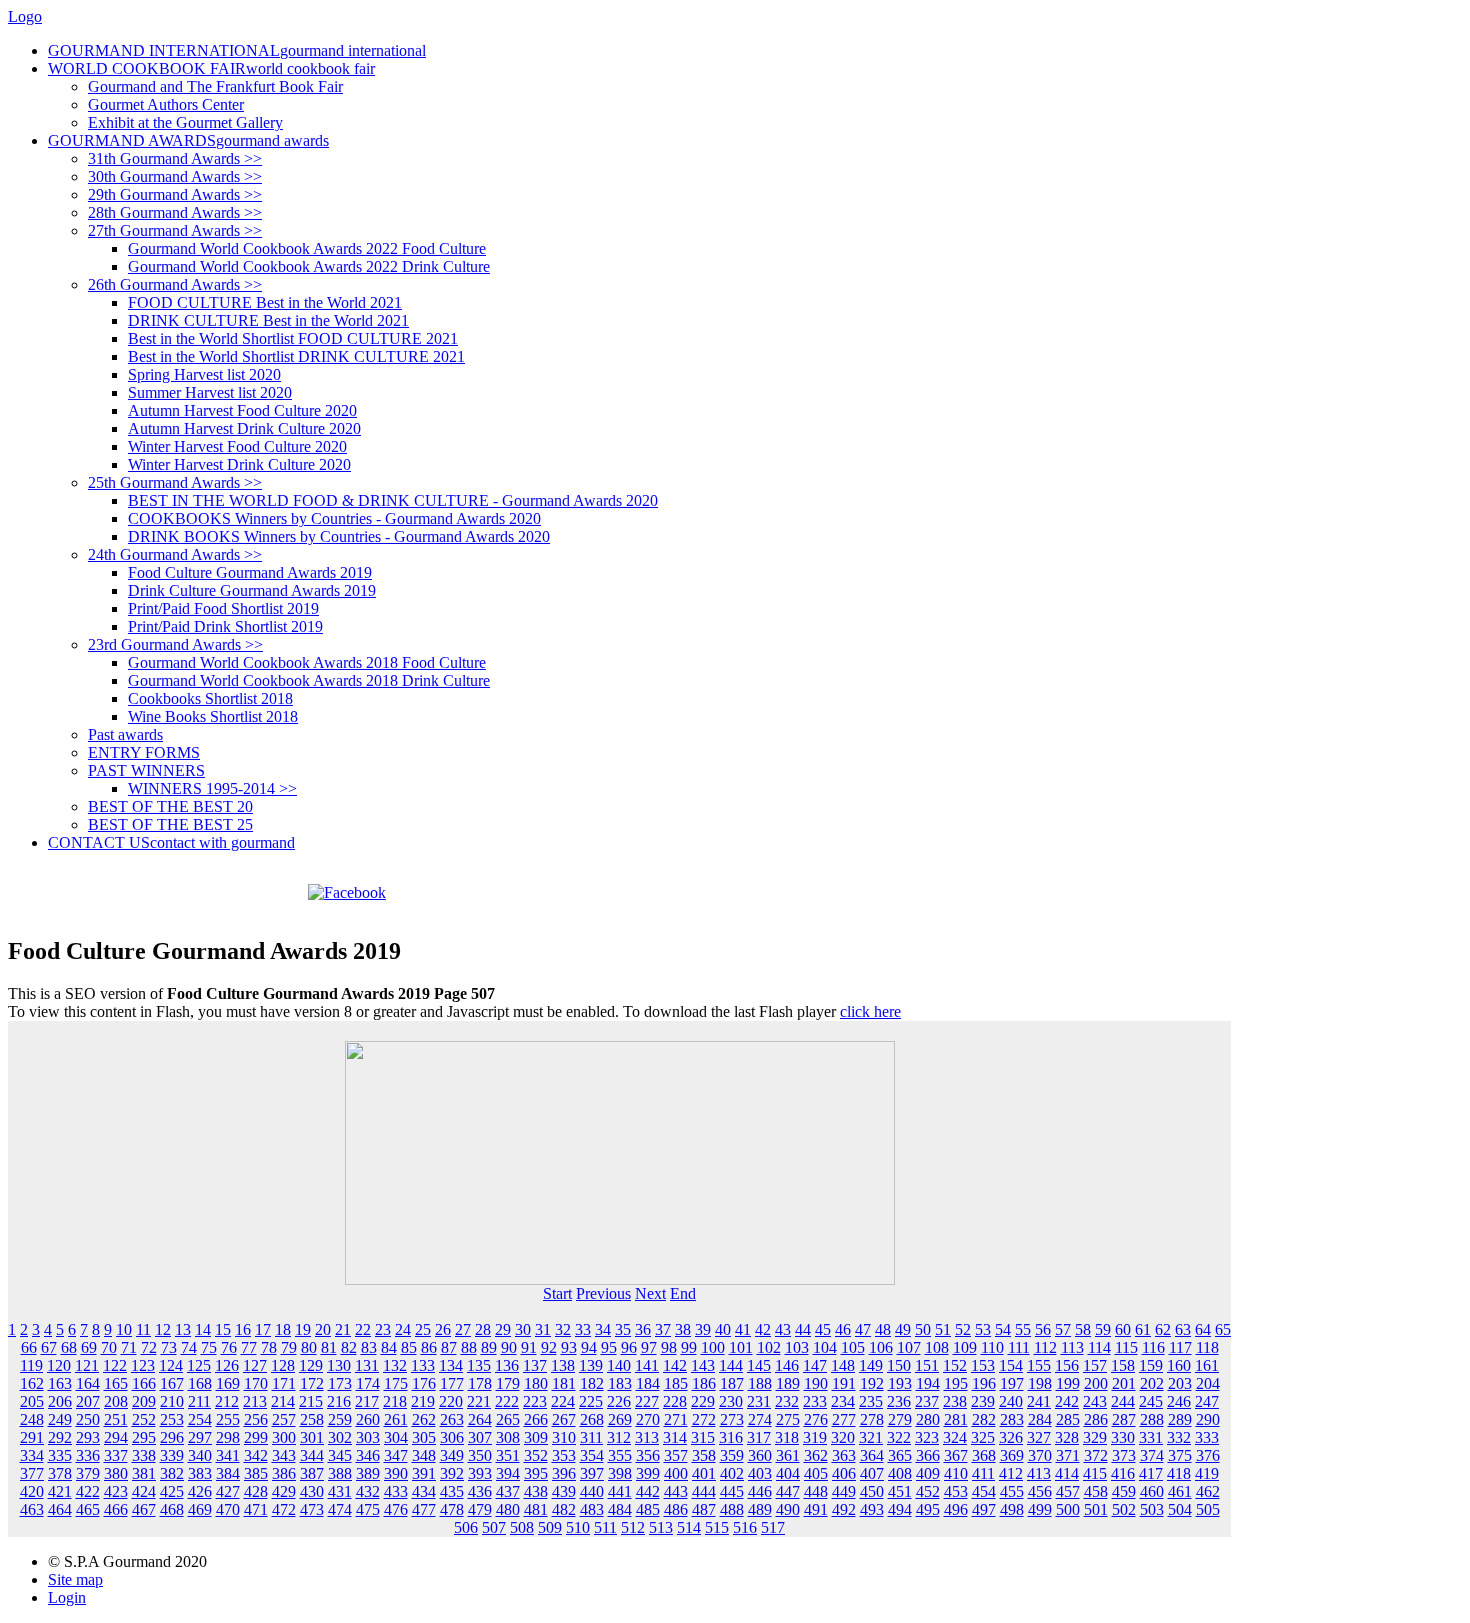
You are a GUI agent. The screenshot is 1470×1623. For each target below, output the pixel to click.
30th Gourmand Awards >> (175, 176)
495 (928, 1509)
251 (116, 1419)
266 (536, 1419)
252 (144, 1419)
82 (349, 1347)
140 (619, 1365)
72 (149, 1347)
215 (311, 1401)
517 (773, 1527)
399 (648, 1473)
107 (909, 1347)
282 (984, 1419)
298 (228, 1437)
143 (703, 1365)
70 (109, 1347)
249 (60, 1419)
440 (592, 1491)
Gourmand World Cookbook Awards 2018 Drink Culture (309, 680)
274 (760, 1419)
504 (1180, 1509)
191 (844, 1383)
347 (396, 1455)
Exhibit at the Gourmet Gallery (185, 122)
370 (1040, 1455)
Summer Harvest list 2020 (210, 392)
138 (563, 1365)
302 (340, 1437)
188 (760, 1383)
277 (844, 1419)
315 (703, 1437)
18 (283, 1329)
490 (788, 1509)
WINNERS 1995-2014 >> (212, 788)
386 (284, 1473)
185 (676, 1383)
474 (340, 1509)
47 (863, 1329)
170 (256, 1383)
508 (522, 1527)
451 (900, 1491)
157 (1095, 1365)
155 (1039, 1365)
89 (489, 1347)
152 (955, 1365)
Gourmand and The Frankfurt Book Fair (215, 86)
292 (60, 1437)
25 (423, 1329)
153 (983, 1365)
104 (825, 1347)
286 (1096, 1419)
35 (623, 1329)
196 (984, 1383)
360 (760, 1455)
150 (899, 1365)
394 (508, 1473)
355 (620, 1455)
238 (955, 1401)
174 (368, 1383)
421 (60, 1491)
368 (984, 1455)
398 (620, 1473)
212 (227, 1401)
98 (669, 1347)
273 (732, 1419)
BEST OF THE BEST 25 (170, 824)
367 (956, 1455)
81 (329, 1347)
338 (144, 1455)
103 (797, 1347)
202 (1152, 1383)
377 (32, 1473)
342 (256, 1455)
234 (843, 1401)
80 (309, 1347)
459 (1124, 1491)
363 (844, 1455)
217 (367, 1401)
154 (1011, 1365)
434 (424, 1491)
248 (32, 1419)
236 (899, 1401)
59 (1103, 1329)
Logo (25, 16)
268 (592, 1419)
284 (1040, 1419)
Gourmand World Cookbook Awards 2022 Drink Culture (309, 266)
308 (508, 1437)
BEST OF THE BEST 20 (170, 806)
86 (429, 1347)
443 (676, 1491)
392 (452, 1473)
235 (871, 1401)
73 (169, 1347)
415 (1095, 1473)
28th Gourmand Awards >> (175, 212)
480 (508, 1509)
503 (1152, 1509)
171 (284, 1383)
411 (983, 1473)
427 (228, 1491)
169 (228, 1383)
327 (1039, 1437)
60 (1123, 1329)
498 (1012, 1509)
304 (396, 1437)
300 (284, 1437)
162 (32, 1383)
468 (172, 1509)
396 (564, 1473)
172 (312, 1383)
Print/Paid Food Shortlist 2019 (223, 608)
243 (1095, 1401)
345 (340, 1455)
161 (1207, 1365)
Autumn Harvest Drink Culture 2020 (244, 428)
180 (536, 1383)
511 (605, 1527)
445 (732, 1491)
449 (844, 1491)
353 (564, 1455)
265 (508, 1419)
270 (648, 1419)
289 (1180, 1419)
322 (899, 1437)
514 (689, 1527)
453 (956, 1491)
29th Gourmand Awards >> (175, 194)
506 (466, 1527)
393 (480, 1473)
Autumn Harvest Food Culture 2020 (242, 410)
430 (312, 1491)
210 (172, 1401)
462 (1208, 1491)
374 (1152, 1455)
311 (591, 1437)
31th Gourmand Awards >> (175, 158)
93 (569, 1347)
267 (564, 1419)
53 (983, 1329)
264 (480, 1419)
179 (508, 1383)
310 (564, 1437)
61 (1143, 1329)
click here (870, 1011)
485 (648, 1509)
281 (956, 1419)
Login (67, 1597)
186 (704, 1383)
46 (843, 1329)
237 (927, 1401)
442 (648, 1491)
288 (1152, 1419)
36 (643, 1329)
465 (88, 1509)
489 (760, 1509)
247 (1207, 1401)
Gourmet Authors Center (166, 104)
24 (403, 1329)
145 (759, 1365)
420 (32, 1491)
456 (1040, 1491)
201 (1124, 1383)
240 (1011, 1401)
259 (340, 1419)
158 (1123, 1365)
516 (745, 1527)
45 (823, 1329)
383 (200, 1473)
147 (815, 1365)
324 (955, 1437)
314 (675, 1437)
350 (480, 1455)
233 (815, 1401)
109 (965, 1347)
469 (200, 1509)
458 (1096, 1491)
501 (1096, 1509)
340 (200, 1455)
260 (368, 1419)
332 (1179, 1437)
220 (451, 1401)
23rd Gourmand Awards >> (175, 644)
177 (452, 1383)
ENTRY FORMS (144, 752)
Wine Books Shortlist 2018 (213, 716)
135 (479, 1365)
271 (676, 1419)
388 (340, 1473)
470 (228, 1509)
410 (956, 1473)
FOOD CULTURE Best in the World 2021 (265, 302)
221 (479, 1401)
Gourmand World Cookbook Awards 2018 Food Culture (307, 662)
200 (1096, 1383)
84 (389, 1347)
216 (339, 1401)
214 (283, 1401)
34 (603, 1329)
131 (367, 1365)
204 (1208, 1383)
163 (60, 1383)
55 (1023, 1329)
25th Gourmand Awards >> (175, 482)
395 (536, 1473)
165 (116, 1383)
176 (424, 1383)
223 (535, 1401)
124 (171, 1365)
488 (732, 1509)
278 (872, 1419)
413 (1039, 1473)
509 (550, 1527)
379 (88, 1473)
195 (956, 1383)
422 (88, 1491)
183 (620, 1383)
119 (31, 1365)
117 (1180, 1347)
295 (144, 1437)
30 (523, 1329)
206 (60, 1401)
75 (209, 1347)
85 (409, 1347)
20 (323, 1329)
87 (449, 1347)
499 (1040, 1509)
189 (788, 1383)
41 (743, 1329)
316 (731, 1437)
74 (189, 1347)
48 (883, 1329)
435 (452, 1491)
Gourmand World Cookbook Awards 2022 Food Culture (307, 248)
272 (704, 1419)
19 (303, 1329)
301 (312, 1437)
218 (395, 1401)
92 (549, 1347)
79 (289, 1347)
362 (816, 1455)
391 (424, 1473)
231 (759, 1401)
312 (619, 1437)
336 (88, 1455)
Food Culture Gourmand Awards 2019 (250, 572)
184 (648, 1383)
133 (423, 1365)
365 (900, 1455)
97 (649, 1347)
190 (816, 1383)
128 (283, 1365)
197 (1012, 1383)
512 (633, 1527)
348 (424, 1455)
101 (741, 1347)
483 (592, 1509)
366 (928, 1455)
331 (1151, 1437)
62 (1163, 1329)
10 (124, 1329)
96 (629, 1347)
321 (871, 1437)
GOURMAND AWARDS (188, 140)
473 (312, 1509)
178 (480, 1383)
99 (689, 1347)
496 (956, 1509)
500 (1068, 1509)
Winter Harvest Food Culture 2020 (237, 446)
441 (620, 1491)
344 (312, 1455)
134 (451, 1365)
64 (1203, 1329)
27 (463, 1329)
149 (871, 1365)
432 (368, 1491)
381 (144, 1473)
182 (592, 1383)
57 (1063, 1329)
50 (923, 1329)
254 (200, 1419)
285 (1068, 1419)
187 (732, 1383)
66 (29, 1347)
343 (284, 1455)
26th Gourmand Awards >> (175, 284)
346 (368, 1455)
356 (648, 1455)
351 (508, 1455)
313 (647, 1437)
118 (1207, 1347)
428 (256, 1491)
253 (172, 1419)
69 (89, 1347)
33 (583, 1329)
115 (1126, 1347)
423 (116, 1491)
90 (509, 1347)
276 (816, 1419)
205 (32, 1401)
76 (229, 1347)
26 (443, 1329)
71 (129, 1347)
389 (368, 1473)
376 (1208, 1455)
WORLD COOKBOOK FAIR (211, 68)
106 (881, 1347)
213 (255, 1401)
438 (536, 1491)
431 (340, 1491)
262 (424, 1419)
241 (1039, 1401)
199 (1068, 1383)
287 (1124, 1419)
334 (32, 1455)
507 (494, 1527)
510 (578, 1527)
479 (480, 1509)
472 (284, 1509)
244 (1123, 1401)
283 (1012, 1419)
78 (269, 1347)
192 (872, 1383)
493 (872, 1509)
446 (760, 1491)
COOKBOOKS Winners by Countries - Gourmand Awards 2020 (334, 518)
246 (1179, 1401)
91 (529, 1347)
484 (620, 1509)
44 (803, 1329)
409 (928, 1473)
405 (816, 1473)
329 (1095, 1437)
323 (927, 1437)
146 (787, 1365)
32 (563, 1329)
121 (87, 1365)
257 (284, 1419)
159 (1151, 1365)
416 (1123, 1473)
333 (1207, 1437)
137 (535, 1365)
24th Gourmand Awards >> (175, 554)
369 (1012, 1455)
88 (469, 1347)
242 (1067, 1401)
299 (256, 1437)
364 (872, 1455)
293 (88, 1437)
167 (172, 1383)
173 (340, 1383)
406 (844, 1473)
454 (984, 1491)
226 (619, 1401)
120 (59, 1365)
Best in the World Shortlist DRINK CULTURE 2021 (296, 356)
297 (200, 1437)
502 (1124, 1509)
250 (88, 1419)
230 (731, 1401)
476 (396, 1509)
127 (255, 1365)
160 (1179, 1365)
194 (928, 1383)
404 (788, 1473)
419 (1207, 1473)
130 (339, 1365)
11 (143, 1329)
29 (503, 1329)
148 (843, 1365)
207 (88, 1401)
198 (1040, 1383)
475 (368, 1509)
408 (900, 1473)
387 (312, 1473)
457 (1068, 1491)
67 (49, 1347)
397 (592, 1473)
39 (703, 1329)
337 (116, 1455)
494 (900, 1509)
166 (144, 1383)
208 (116, 1401)
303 (368, 1437)
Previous (603, 1293)
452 (928, 1491)
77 (249, 1347)
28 (483, 1329)
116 (1153, 1347)
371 (1068, 1455)
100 (713, 1347)
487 (704, 1509)
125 (199, 1365)
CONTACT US (171, 842)
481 (536, 1509)
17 (263, 1329)
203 (1180, 1383)
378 (60, 1473)
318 (787, 1437)
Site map (75, 1579)
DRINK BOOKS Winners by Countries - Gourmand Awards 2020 (339, 536)
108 (937, 1347)
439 (564, 1491)
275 (788, 1419)
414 (1067, 1473)
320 (843, 1437)
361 (788, 1455)
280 (928, 1419)
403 (760, 1473)
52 (963, 1329)
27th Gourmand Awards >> (175, 230)
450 (872, 1491)
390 (396, 1473)
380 (116, 1473)
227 (647, 1401)
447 (788, 1491)
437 (508, 1491)
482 (564, 1509)
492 (844, 1509)
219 (423, 1401)
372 (1096, 1455)
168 (200, 1383)
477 (424, 1509)
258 (312, 1419)
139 (591, 1365)
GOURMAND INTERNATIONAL (237, 50)
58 (1083, 1329)
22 (363, 1329)
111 (1019, 1347)
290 (1208, 1419)
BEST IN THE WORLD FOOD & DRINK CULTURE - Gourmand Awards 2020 (393, 500)
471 (256, 1509)
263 (452, 1419)
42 (763, 1329)
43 (783, 1329)
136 (507, 1365)
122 (115, 1365)
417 (1151, 1473)
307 (480, 1437)
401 (704, 1473)
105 (853, 1347)
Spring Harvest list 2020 (204, 374)
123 (143, 1365)
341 (228, 1455)
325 (983, 1437)
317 (759, 1437)
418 (1179, 1473)
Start (557, 1293)
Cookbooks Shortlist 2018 (210, 698)
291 (32, 1437)
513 (661, 1527)
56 (1043, 1329)
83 (369, 1347)
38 (683, 1329)
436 (480, 1491)
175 (396, 1383)
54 (1003, 1329)
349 (452, 1455)
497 (984, 1509)
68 (69, 1347)
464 (60, 1509)
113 (1072, 1347)
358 (704, 1455)
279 (900, 1419)
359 (732, 1455)
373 (1124, 1455)
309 (536, 1437)
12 (163, 1329)
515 (717, 1527)
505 (1208, 1509)
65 (1223, 1329)
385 (256, 1473)
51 (943, 1329)
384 (228, 1473)
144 (731, 1365)
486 (676, 1509)
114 (1099, 1347)
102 (769, 1347)
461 (1180, 1491)
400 (676, 1473)
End (683, 1293)
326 (1011, 1437)
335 (60, 1455)
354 (592, 1455)
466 (116, 1509)
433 (396, 1491)
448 (816, 1491)
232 (787, 1401)
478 (452, 1509)
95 (609, 1347)
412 (1011, 1473)
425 (172, 1491)
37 (663, 1329)
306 (452, 1437)
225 (591, 1401)
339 (172, 1455)
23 (383, 1329)
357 (676, 1455)
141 (647, 1365)
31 (543, 1329)
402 (732, 1473)
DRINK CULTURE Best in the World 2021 (268, 320)
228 (675, 1401)
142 (675, 1365)
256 (256, 1419)
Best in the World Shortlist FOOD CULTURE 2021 (293, 338)
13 (183, 1329)
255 (228, 1419)
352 (536, 1455)
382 (172, 1473)
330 (1123, 1437)
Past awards (125, 734)
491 (816, 1509)
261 (396, 1419)
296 (172, 1437)
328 (1067, 1437)
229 (703, 1401)
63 (1183, 1329)
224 (563, 1401)
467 (144, 1509)
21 (343, 1329)
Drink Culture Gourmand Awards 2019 (252, 590)
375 (1180, 1455)
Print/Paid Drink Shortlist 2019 (225, 626)
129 (311, 1365)
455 (1012, 1491)
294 (116, 1437)
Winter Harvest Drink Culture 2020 (239, 464)
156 (1067, 1365)
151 (927, 1365)
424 (144, 1491)
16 (243, 1329)
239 (983, 1401)
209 (144, 1401)
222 (507, 1401)
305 (424, 1437)
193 (900, 1383)
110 (992, 1347)
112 (1045, 1347)
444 (704, 1491)
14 (203, 1329)
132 (395, 1365)
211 (199, 1401)
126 (227, 1365)
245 (1151, 1401)
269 (620, 1419)
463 (32, 1509)
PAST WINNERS (146, 770)
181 (564, 1383)
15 (223, 1329)
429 (284, 1491)
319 (815, 1437)
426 (200, 1491)
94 (589, 1347)
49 (903, 1329)
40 (723, 1329)
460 (1152, 1491)
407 (872, 1473)
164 (88, 1383)
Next (650, 1293)
